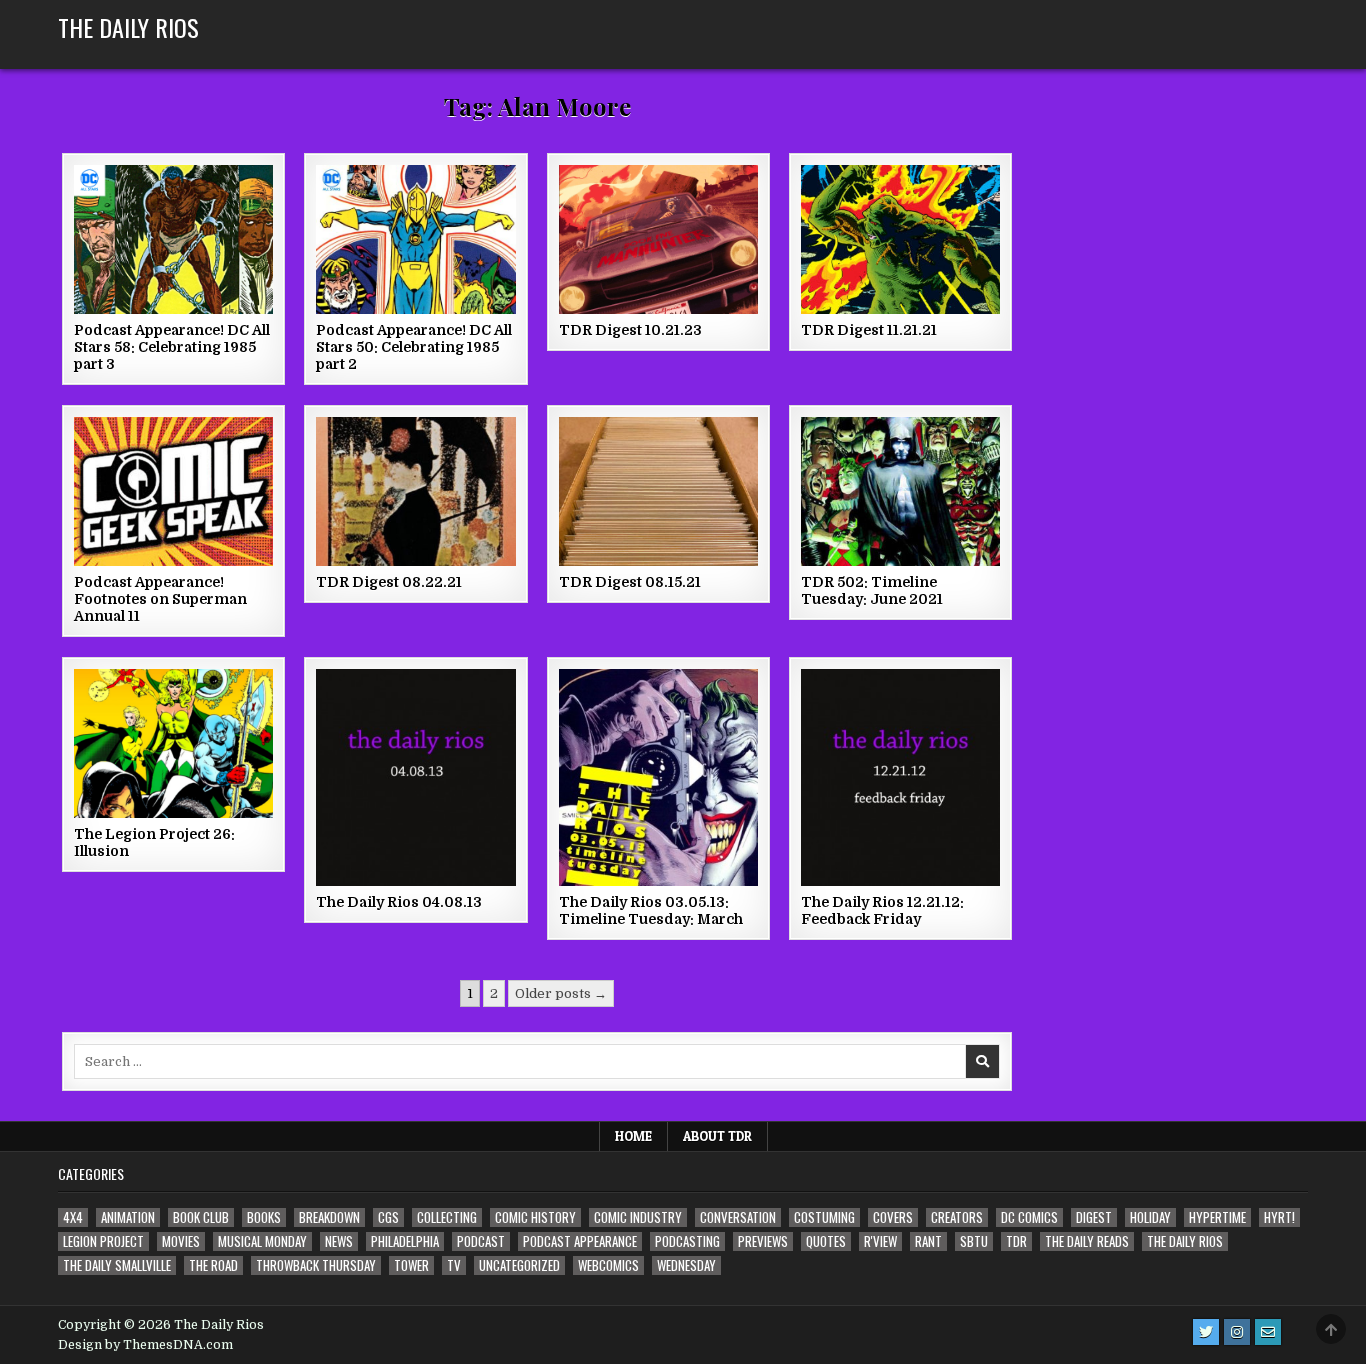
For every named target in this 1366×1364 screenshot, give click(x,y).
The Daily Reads (1087, 1241)
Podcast (481, 1241)
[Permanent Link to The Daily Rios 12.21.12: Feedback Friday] (900, 777)
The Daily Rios (128, 27)
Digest (1094, 1217)
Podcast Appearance (580, 1241)
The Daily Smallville (117, 1265)
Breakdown (329, 1217)
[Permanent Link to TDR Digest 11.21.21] (900, 239)
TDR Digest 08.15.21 (630, 582)
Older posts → (561, 993)
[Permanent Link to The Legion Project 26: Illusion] (173, 743)
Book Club (201, 1217)
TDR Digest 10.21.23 (630, 330)
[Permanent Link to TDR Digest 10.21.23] (658, 239)
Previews (763, 1241)
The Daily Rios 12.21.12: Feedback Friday (882, 910)
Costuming (824, 1217)
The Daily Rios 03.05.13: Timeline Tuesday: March (651, 910)
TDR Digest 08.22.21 (389, 582)
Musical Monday (262, 1241)
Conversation (738, 1217)
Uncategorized (519, 1265)
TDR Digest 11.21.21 (869, 330)
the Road (213, 1265)
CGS (388, 1217)
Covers (893, 1217)
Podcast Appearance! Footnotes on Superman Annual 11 (160, 599)
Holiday (1150, 1217)
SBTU (974, 1241)
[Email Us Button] (1268, 1332)
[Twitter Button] (1206, 1332)
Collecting (447, 1217)
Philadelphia (405, 1241)
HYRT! (1279, 1217)
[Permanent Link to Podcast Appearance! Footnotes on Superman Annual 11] (173, 491)
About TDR (717, 1136)
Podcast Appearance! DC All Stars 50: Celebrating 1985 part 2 (414, 347)
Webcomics (608, 1265)
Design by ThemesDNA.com (145, 1345)
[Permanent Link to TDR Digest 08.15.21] (658, 491)
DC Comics (1029, 1217)
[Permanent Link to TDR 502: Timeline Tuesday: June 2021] (900, 491)
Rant (928, 1241)
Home (633, 1136)
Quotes (826, 1241)
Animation (128, 1217)
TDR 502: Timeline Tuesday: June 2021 (872, 590)
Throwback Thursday (316, 1265)
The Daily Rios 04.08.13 (399, 902)
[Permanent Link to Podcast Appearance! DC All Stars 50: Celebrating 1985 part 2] (415, 239)
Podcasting (687, 1241)
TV (454, 1265)
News (339, 1241)
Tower (411, 1265)
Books (264, 1217)
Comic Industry (638, 1217)
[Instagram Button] (1237, 1332)
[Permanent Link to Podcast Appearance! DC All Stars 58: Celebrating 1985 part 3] (173, 239)
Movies (181, 1241)
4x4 (73, 1217)
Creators (957, 1217)
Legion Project (103, 1241)
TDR (1016, 1241)
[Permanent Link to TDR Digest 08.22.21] (415, 491)
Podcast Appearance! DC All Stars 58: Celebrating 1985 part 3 (172, 347)
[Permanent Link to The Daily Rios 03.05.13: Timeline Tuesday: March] (658, 777)
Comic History (535, 1217)
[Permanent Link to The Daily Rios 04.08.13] (415, 777)
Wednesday (686, 1265)
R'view (880, 1241)
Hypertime (1217, 1217)
